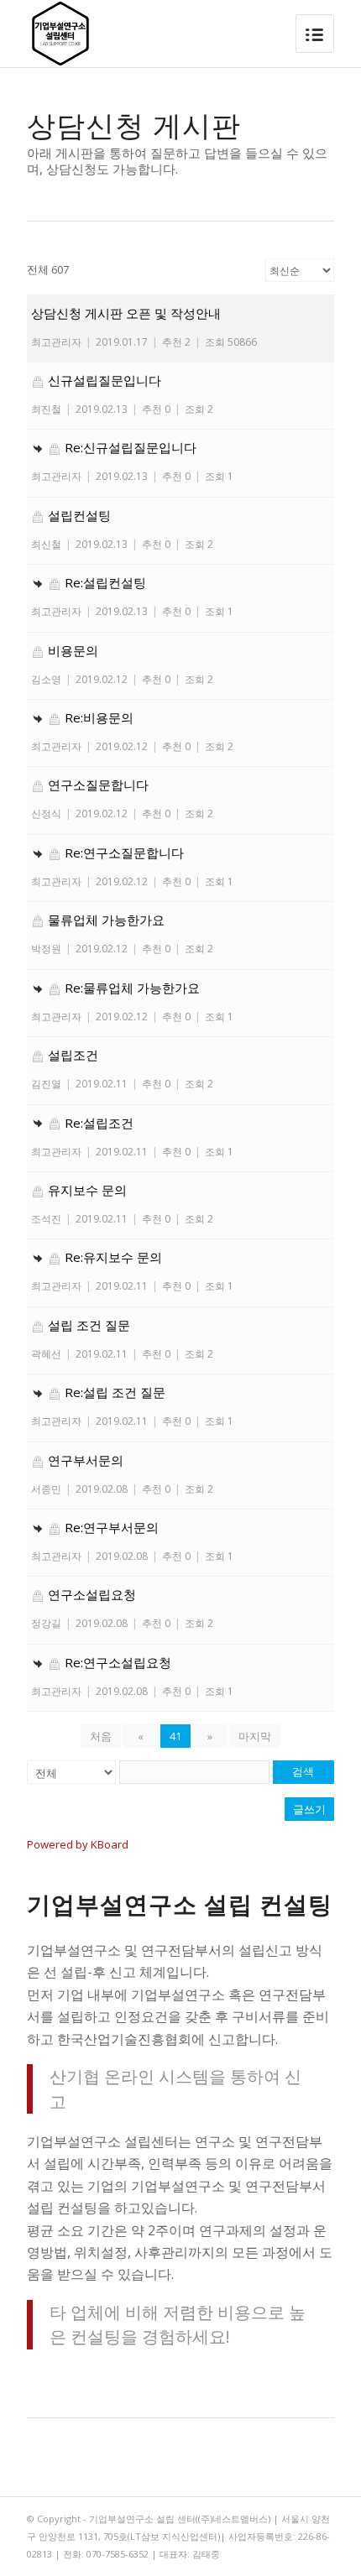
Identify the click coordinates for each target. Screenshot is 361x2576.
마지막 (255, 1736)
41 (175, 1736)
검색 (303, 1772)
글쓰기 (309, 1809)
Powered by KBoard (78, 1844)
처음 (101, 1736)
